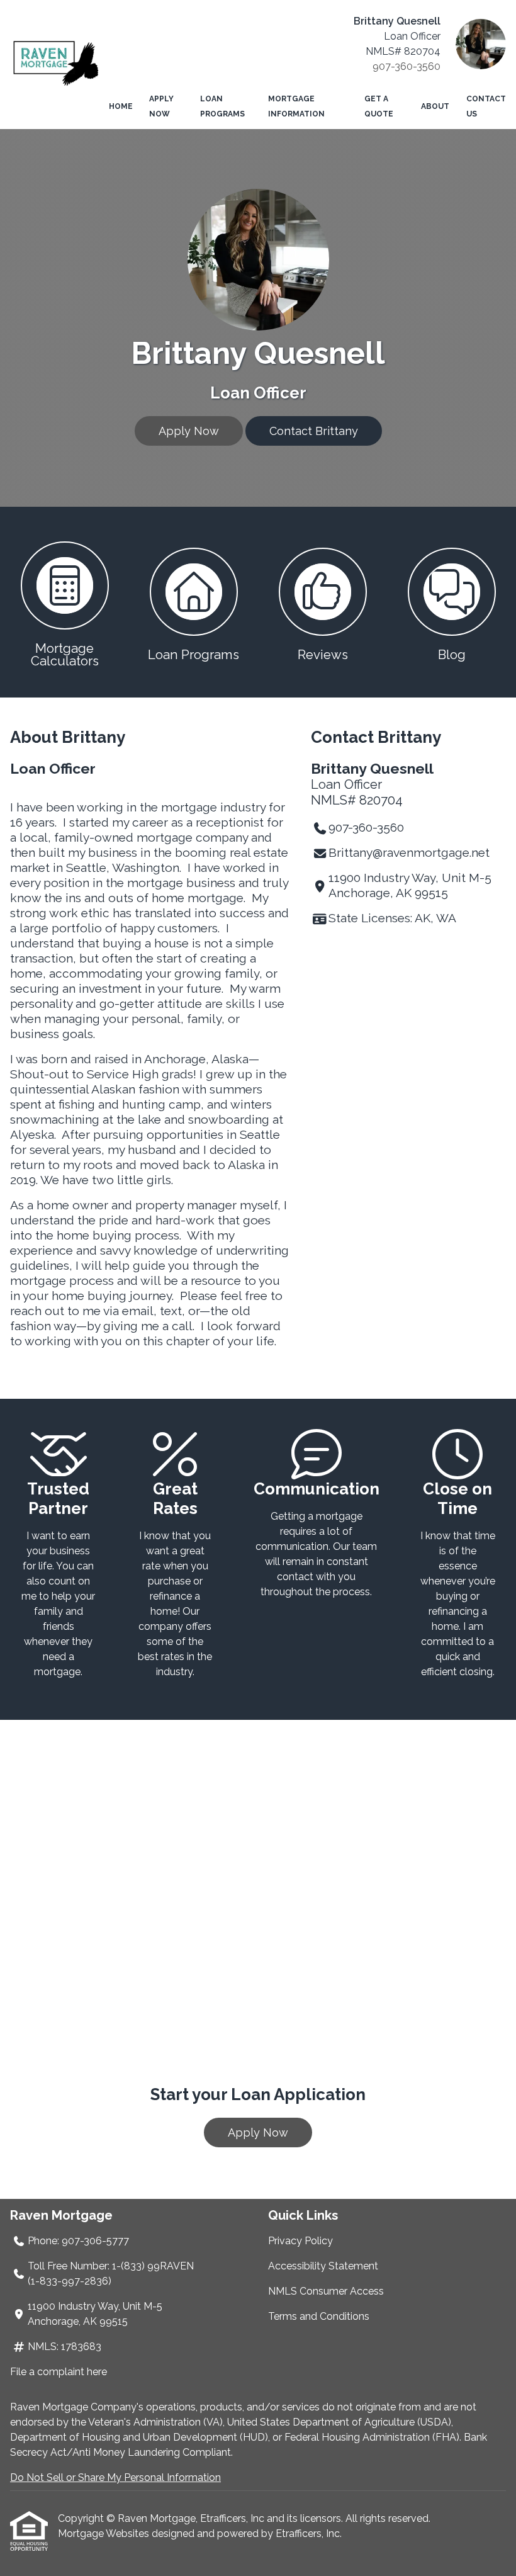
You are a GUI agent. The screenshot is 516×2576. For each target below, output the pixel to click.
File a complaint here (59, 2372)
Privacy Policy (300, 2241)
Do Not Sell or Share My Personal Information (115, 2477)
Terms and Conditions (319, 2316)
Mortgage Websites (105, 2534)
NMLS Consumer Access (326, 2291)
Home (121, 106)
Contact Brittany (314, 431)
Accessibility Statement (323, 2266)
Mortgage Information (296, 106)
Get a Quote (379, 106)
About (435, 106)
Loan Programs (222, 106)
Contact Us (486, 106)
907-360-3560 (407, 66)
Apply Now (161, 106)
